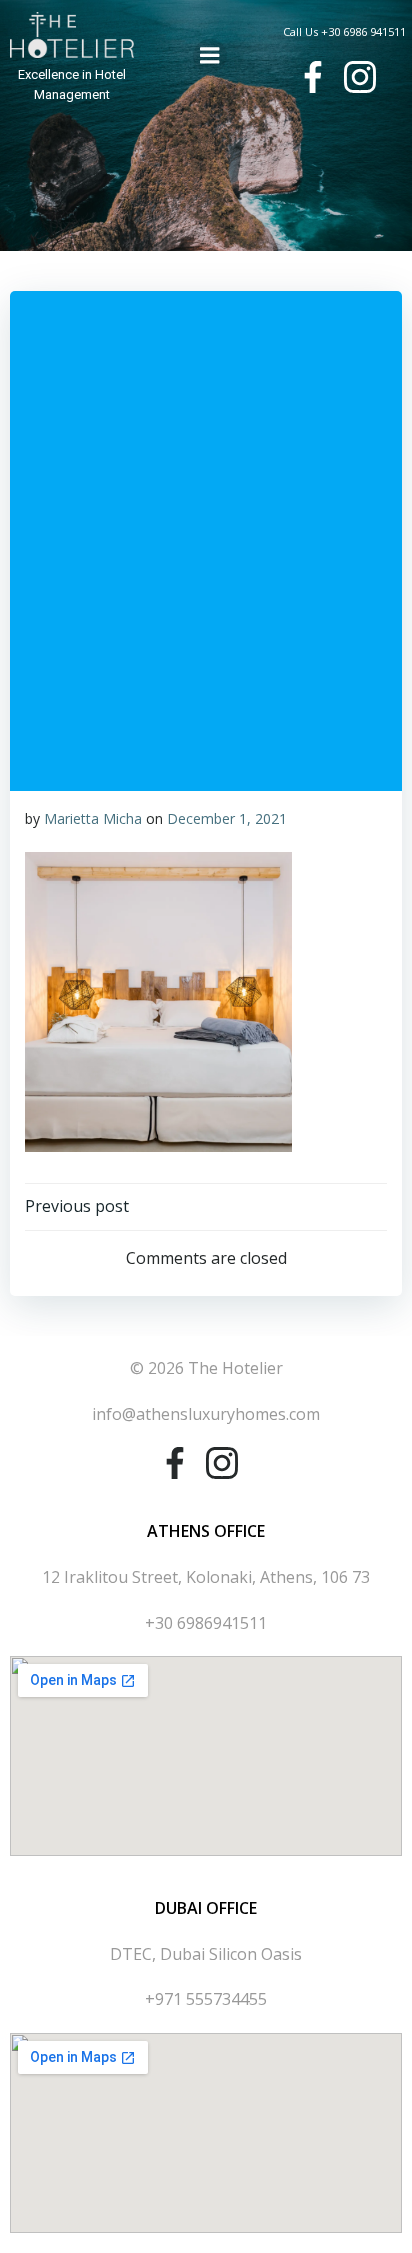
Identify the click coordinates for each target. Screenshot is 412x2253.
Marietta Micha (93, 818)
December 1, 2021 (227, 818)
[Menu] (210, 56)
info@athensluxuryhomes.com (206, 1414)
